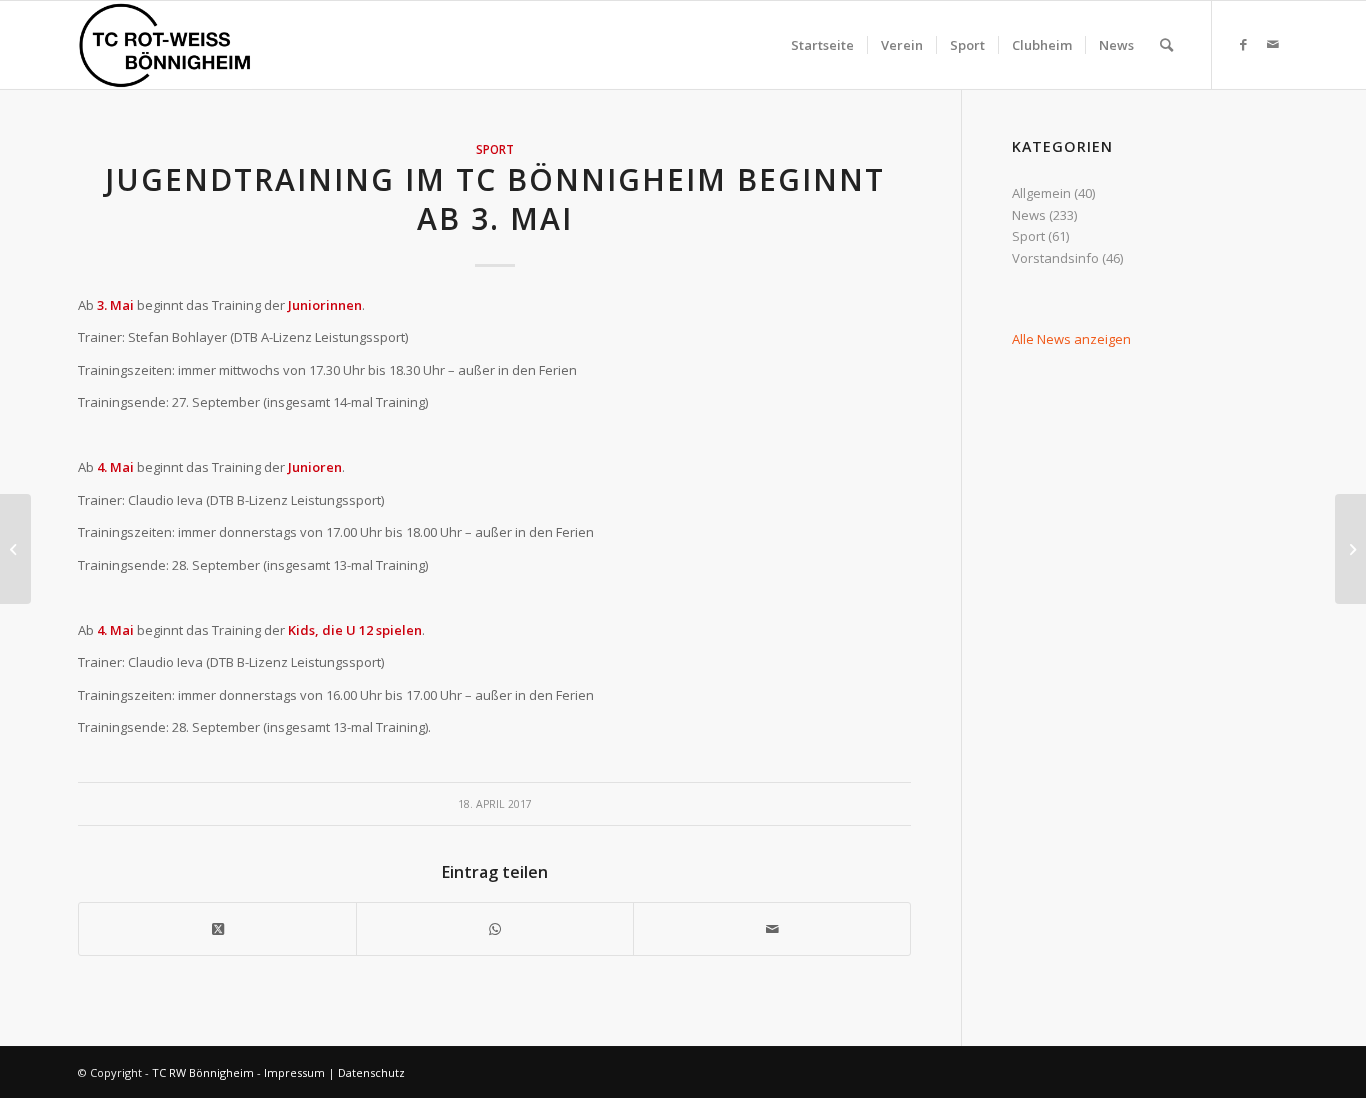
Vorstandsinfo (1055, 258)
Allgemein (1041, 193)
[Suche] (1166, 45)
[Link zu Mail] (1273, 44)
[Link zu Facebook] (1243, 44)
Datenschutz (371, 1072)
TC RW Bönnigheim (203, 1072)
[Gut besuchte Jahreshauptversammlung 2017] (15, 549)
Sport (495, 149)
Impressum (294, 1072)
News (1029, 215)
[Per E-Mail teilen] (772, 929)
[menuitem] (822, 45)
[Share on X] (217, 929)
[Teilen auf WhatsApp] (495, 929)
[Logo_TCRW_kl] (165, 45)
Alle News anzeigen (1071, 339)
